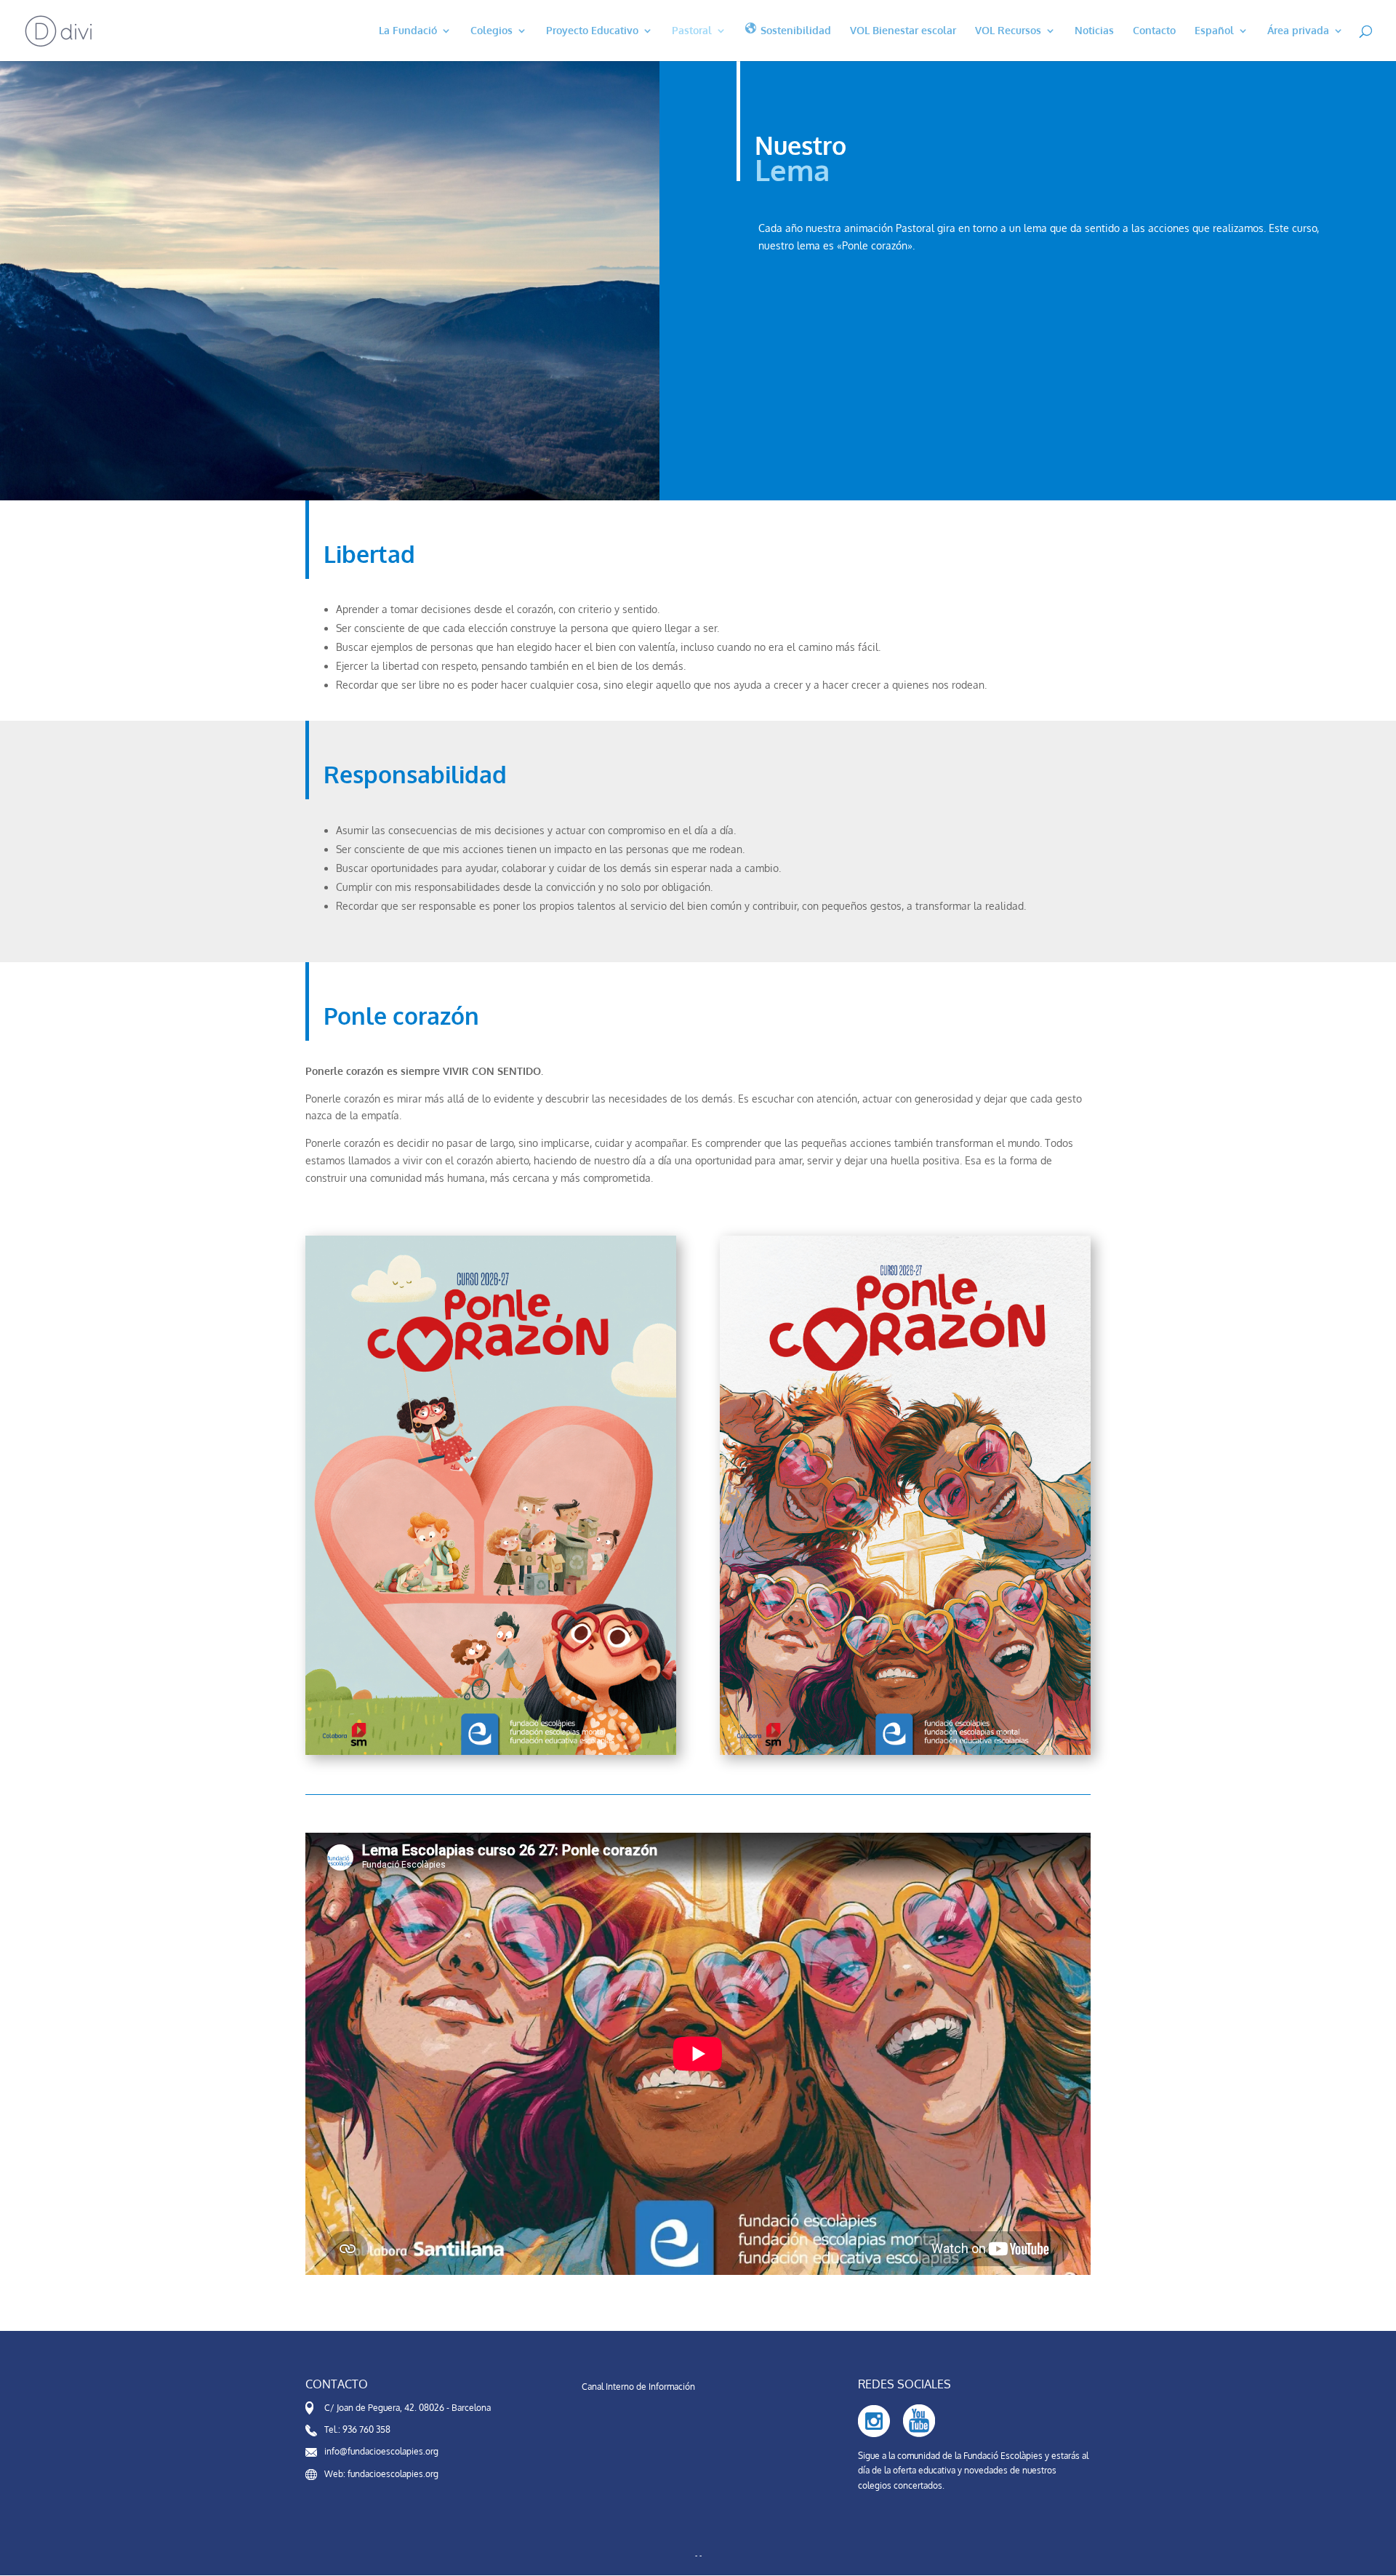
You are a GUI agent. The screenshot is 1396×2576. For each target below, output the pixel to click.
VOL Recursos (1008, 31)
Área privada (1298, 31)
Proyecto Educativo (592, 31)
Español (1214, 31)
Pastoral (692, 31)
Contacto (1154, 31)
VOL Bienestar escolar (903, 31)
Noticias (1094, 31)
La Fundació (408, 31)
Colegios (492, 31)
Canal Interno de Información (638, 2387)
